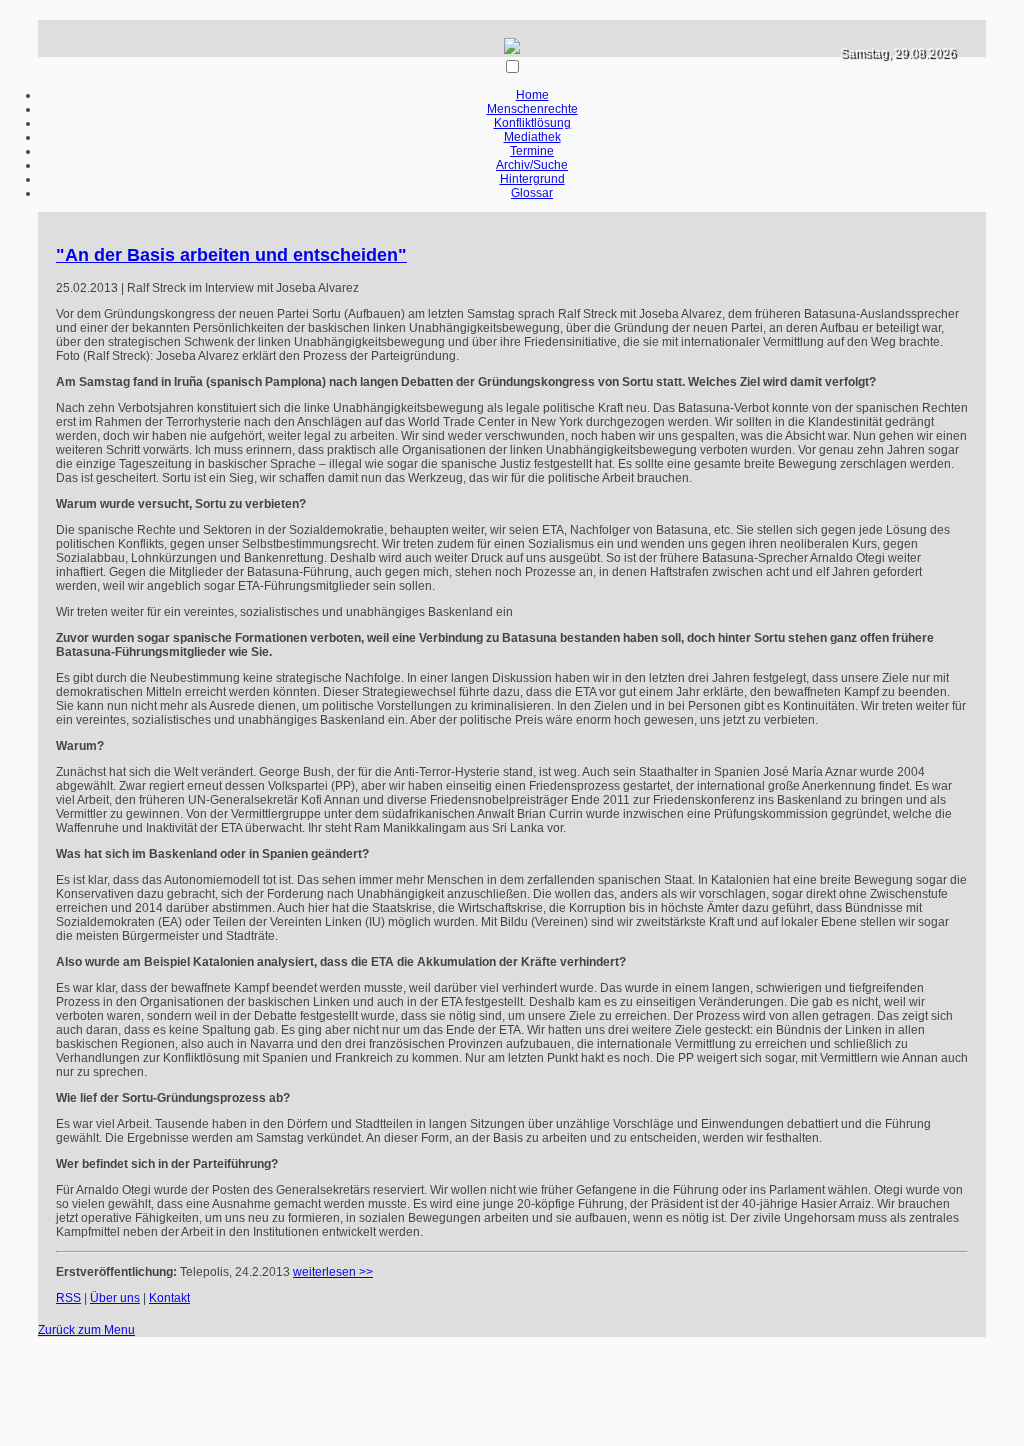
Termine (532, 151)
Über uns (115, 1298)
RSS (68, 1298)
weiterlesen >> (333, 1272)
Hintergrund (532, 179)
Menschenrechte (532, 109)
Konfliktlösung (532, 123)
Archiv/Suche (532, 165)
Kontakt (169, 1298)
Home (532, 95)
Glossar (532, 193)
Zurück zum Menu (86, 1330)
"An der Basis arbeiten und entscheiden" (231, 255)
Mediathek (532, 137)
